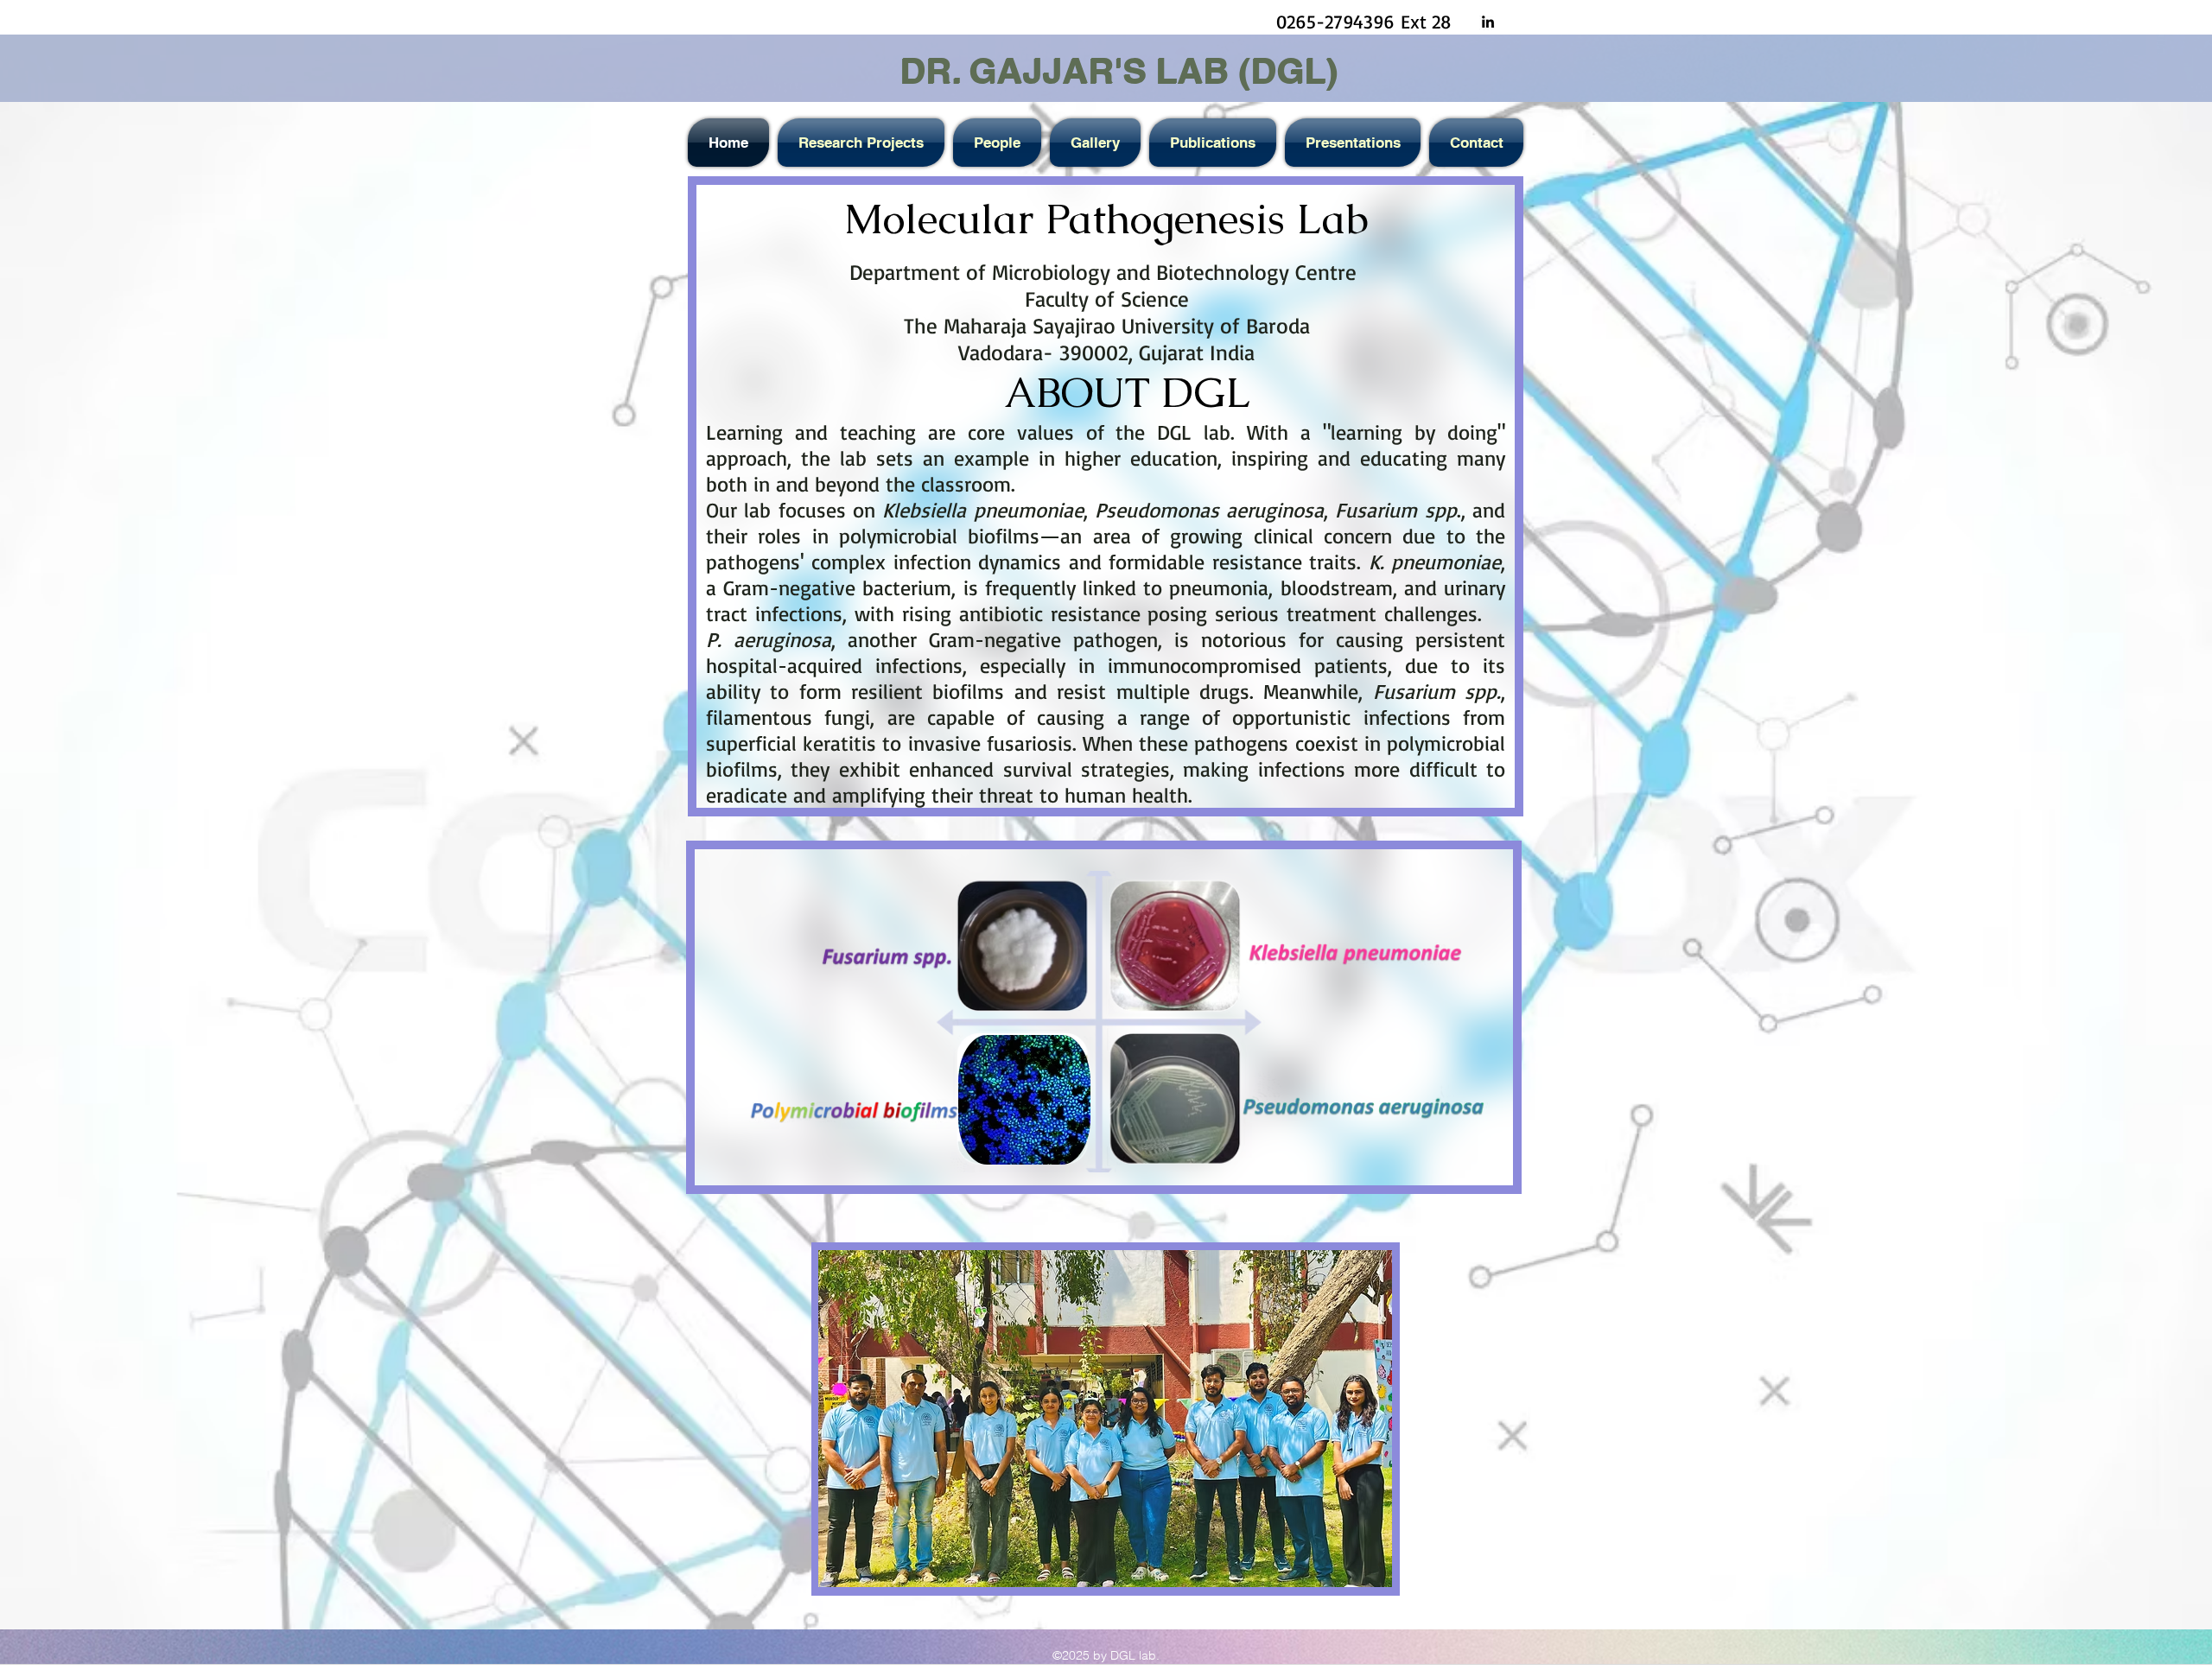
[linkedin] (1488, 22)
